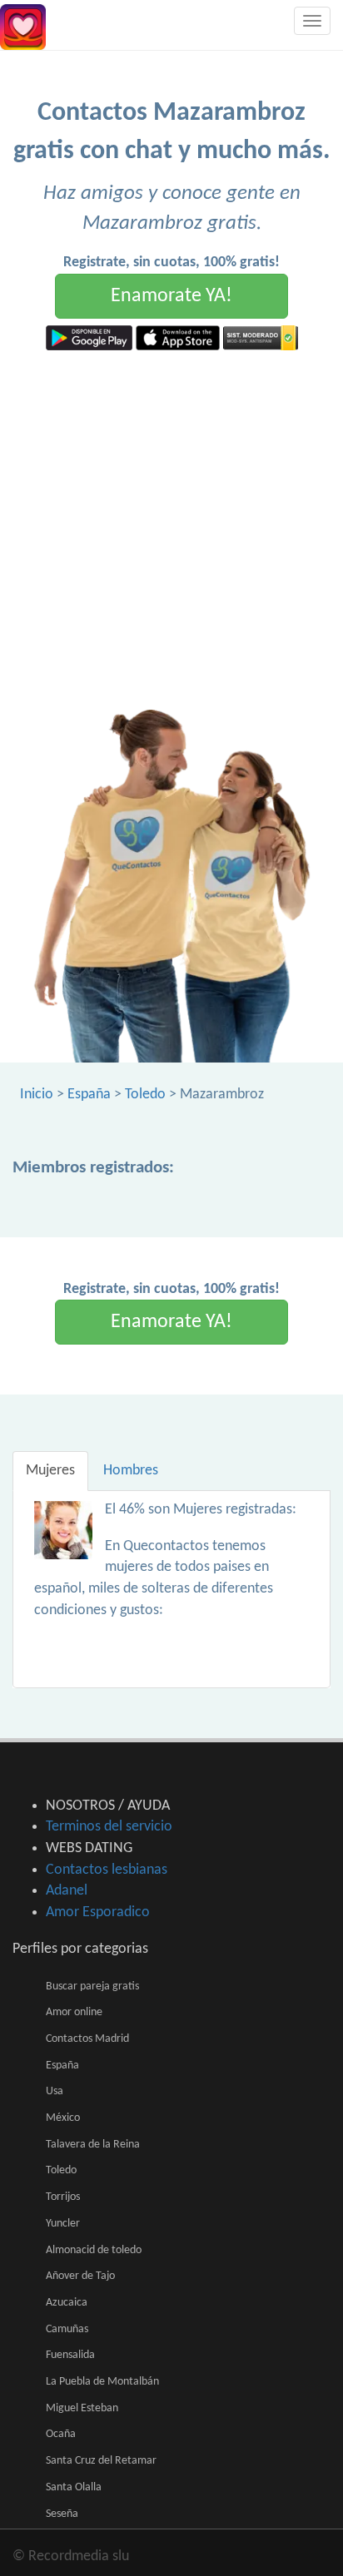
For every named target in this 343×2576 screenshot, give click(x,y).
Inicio (37, 1095)
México (63, 2118)
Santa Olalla (74, 2487)
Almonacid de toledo (94, 2250)
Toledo (145, 1095)
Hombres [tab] (131, 1471)
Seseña (62, 2514)
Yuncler (63, 2224)
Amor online (74, 2012)
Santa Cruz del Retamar (101, 2461)
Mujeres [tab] (50, 1471)
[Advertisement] (171, 530)
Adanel (67, 1891)
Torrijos (63, 2197)
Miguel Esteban (82, 2408)
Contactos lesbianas (107, 1870)
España (89, 1095)
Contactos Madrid (87, 2039)
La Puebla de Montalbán (102, 2382)
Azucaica (67, 2303)
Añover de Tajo (80, 2276)
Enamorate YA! (171, 296)
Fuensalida (70, 2355)
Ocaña (61, 2434)
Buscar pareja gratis (92, 1986)
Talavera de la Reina (93, 2145)
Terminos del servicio (109, 1827)
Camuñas (67, 2329)
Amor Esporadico (98, 1912)
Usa (55, 2091)
